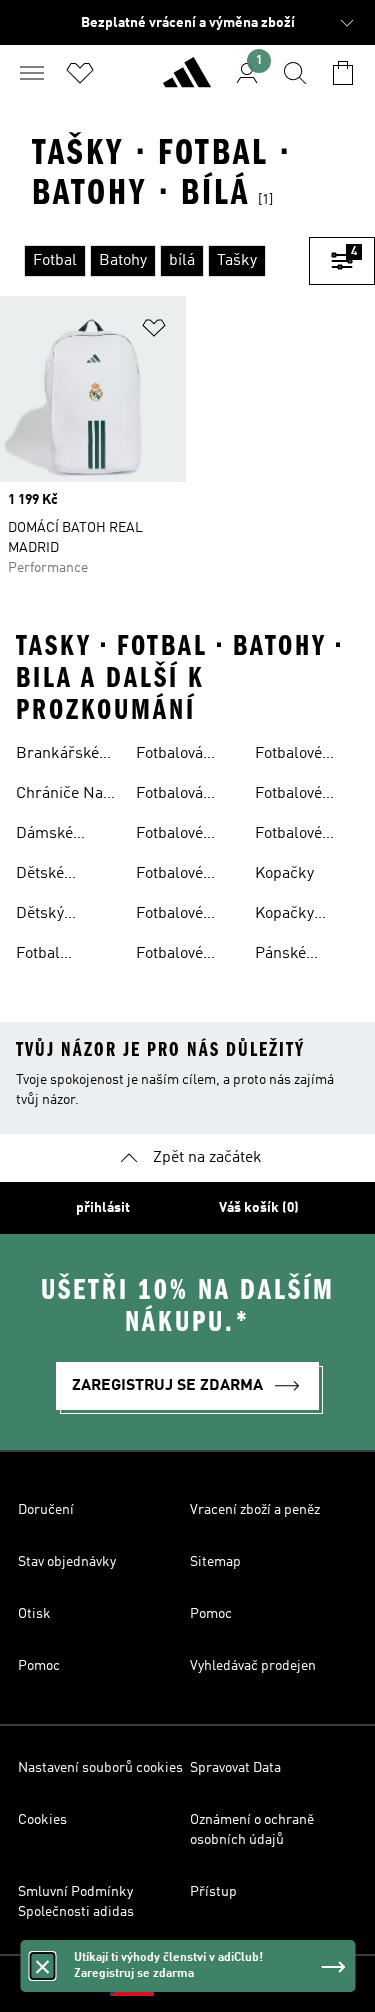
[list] (154, 261)
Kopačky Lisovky (284, 916)
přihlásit (103, 1208)
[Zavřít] (42, 1966)
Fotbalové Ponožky (288, 756)
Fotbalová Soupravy (169, 756)
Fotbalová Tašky (169, 796)
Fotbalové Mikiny (169, 956)
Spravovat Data (235, 1768)
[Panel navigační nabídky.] (32, 73)
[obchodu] (187, 81)
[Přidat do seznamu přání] (154, 331)
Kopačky (284, 874)
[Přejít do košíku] (343, 73)
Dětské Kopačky (45, 876)
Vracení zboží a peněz (255, 1510)
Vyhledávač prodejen (253, 1666)
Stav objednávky (67, 1562)
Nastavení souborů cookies (100, 1768)
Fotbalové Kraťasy (169, 876)
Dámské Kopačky (45, 836)
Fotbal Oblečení (46, 956)
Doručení (46, 1510)
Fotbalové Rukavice (288, 796)
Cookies (42, 1820)
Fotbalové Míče (169, 916)
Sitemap (215, 1562)
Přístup (213, 1892)
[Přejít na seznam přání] (80, 73)
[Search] (295, 73)
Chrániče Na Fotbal (59, 796)
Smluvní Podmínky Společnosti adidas (76, 1902)
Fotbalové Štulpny (288, 836)
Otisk (34, 1614)
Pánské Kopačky (284, 956)
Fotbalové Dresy (169, 836)
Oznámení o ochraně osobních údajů (252, 1830)
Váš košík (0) (259, 1208)
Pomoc (211, 1614)
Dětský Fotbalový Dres (49, 916)
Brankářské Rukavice (57, 756)
